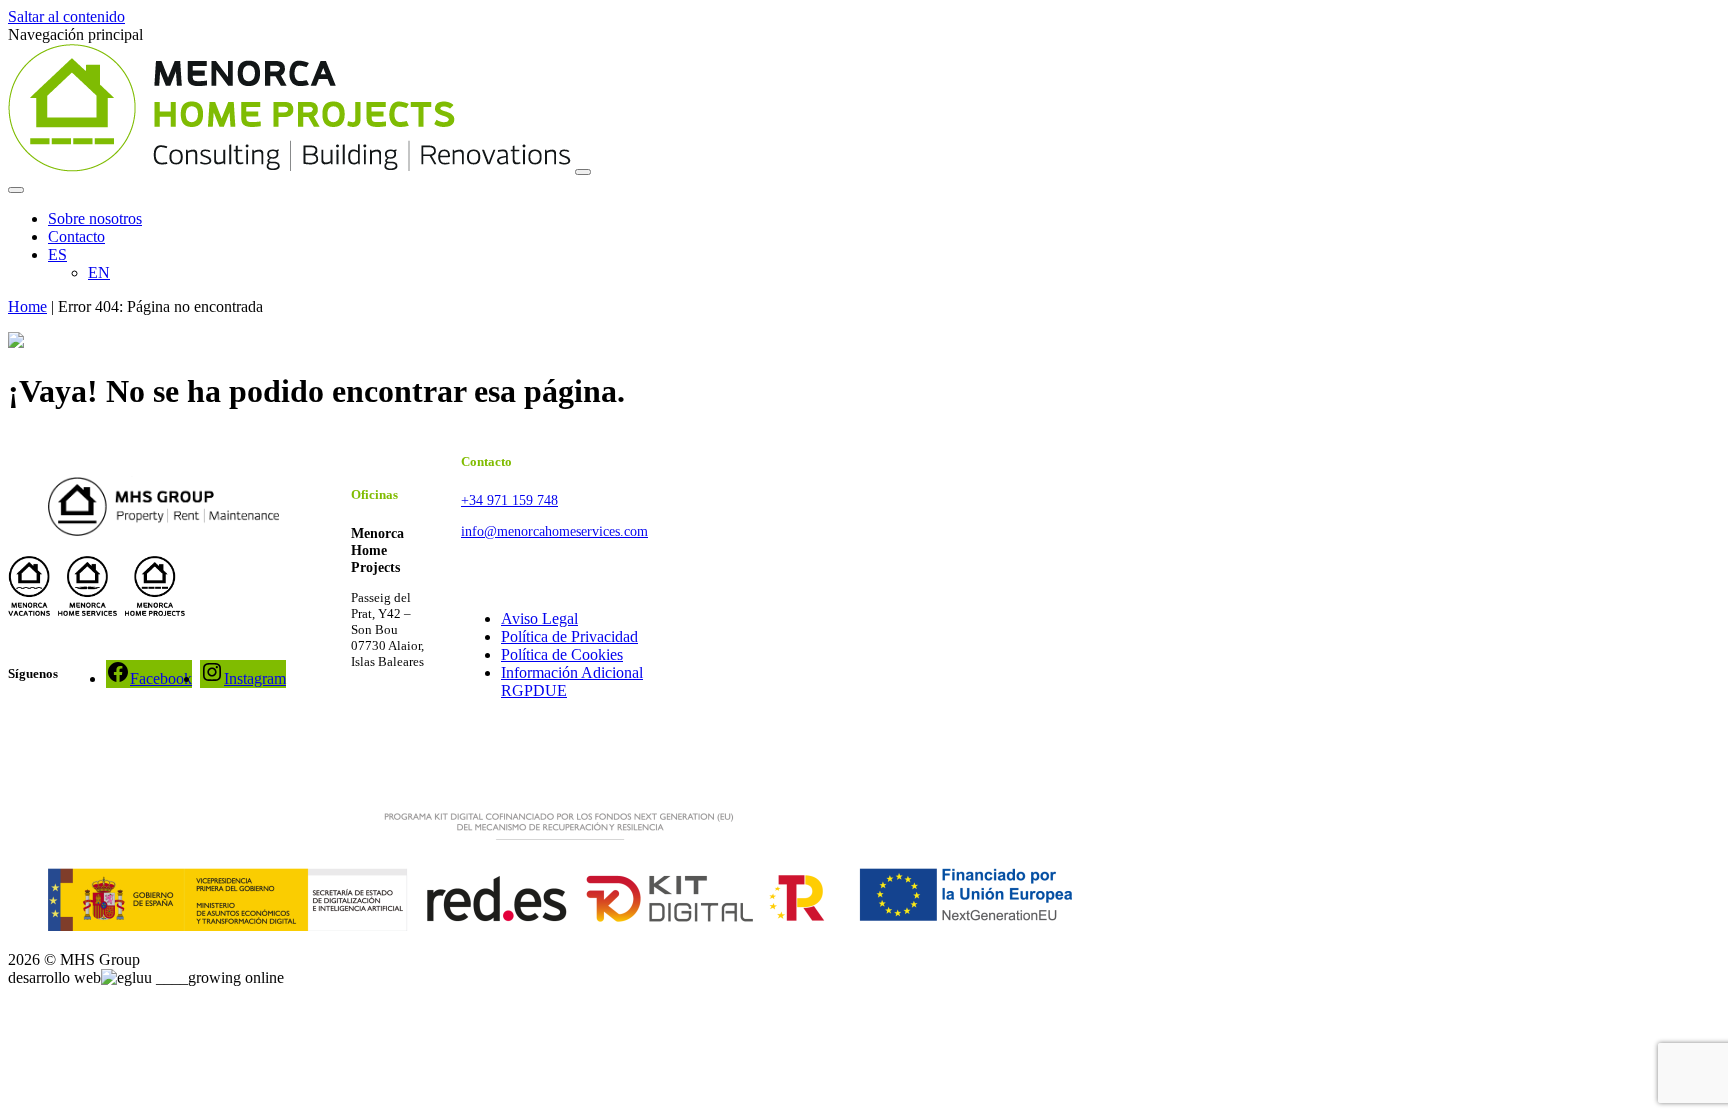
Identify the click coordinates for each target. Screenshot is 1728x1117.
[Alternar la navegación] (583, 172)
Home (27, 306)
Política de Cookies (562, 654)
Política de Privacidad (569, 636)
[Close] (16, 190)
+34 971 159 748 (509, 500)
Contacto (76, 236)
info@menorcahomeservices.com (554, 531)
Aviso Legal (539, 618)
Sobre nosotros (95, 218)
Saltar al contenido (66, 16)
